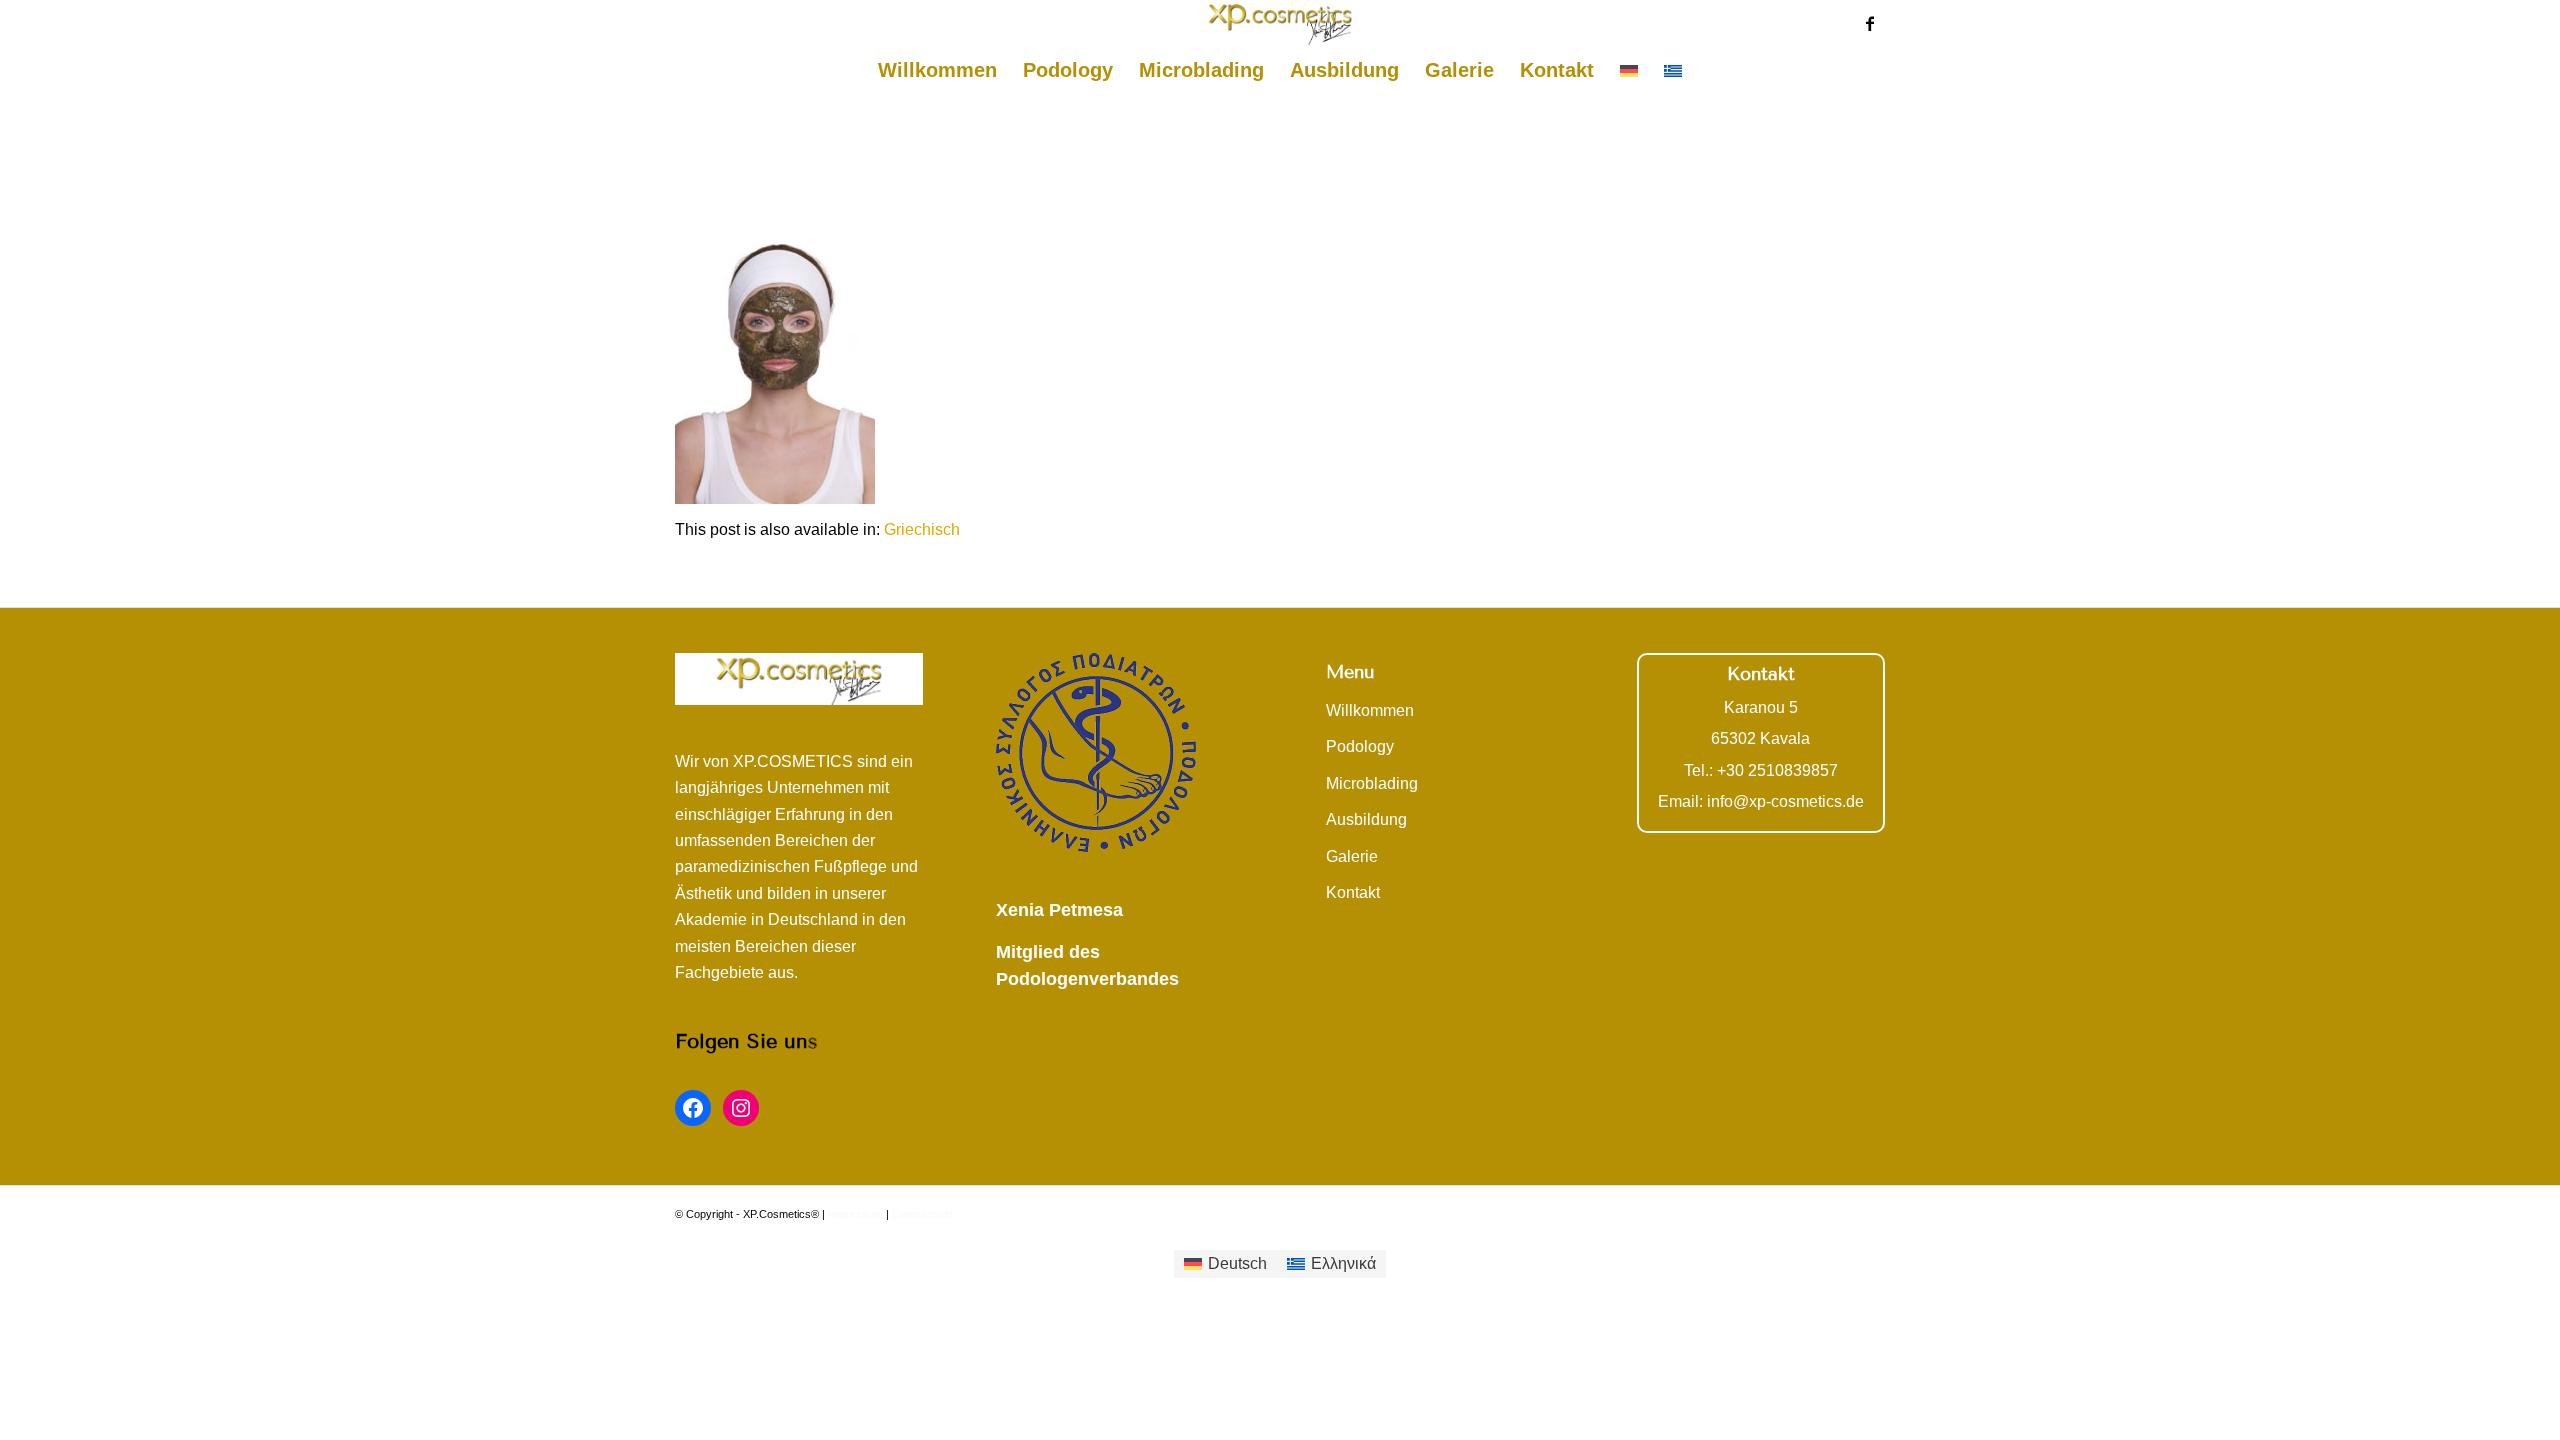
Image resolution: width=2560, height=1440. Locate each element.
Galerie (1352, 856)
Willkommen (1370, 710)
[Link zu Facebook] (1870, 23)
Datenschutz (923, 1214)
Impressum (855, 1214)
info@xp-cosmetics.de (1785, 801)
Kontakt (1353, 892)
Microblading (1372, 783)
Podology (1360, 746)
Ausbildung (1366, 819)
